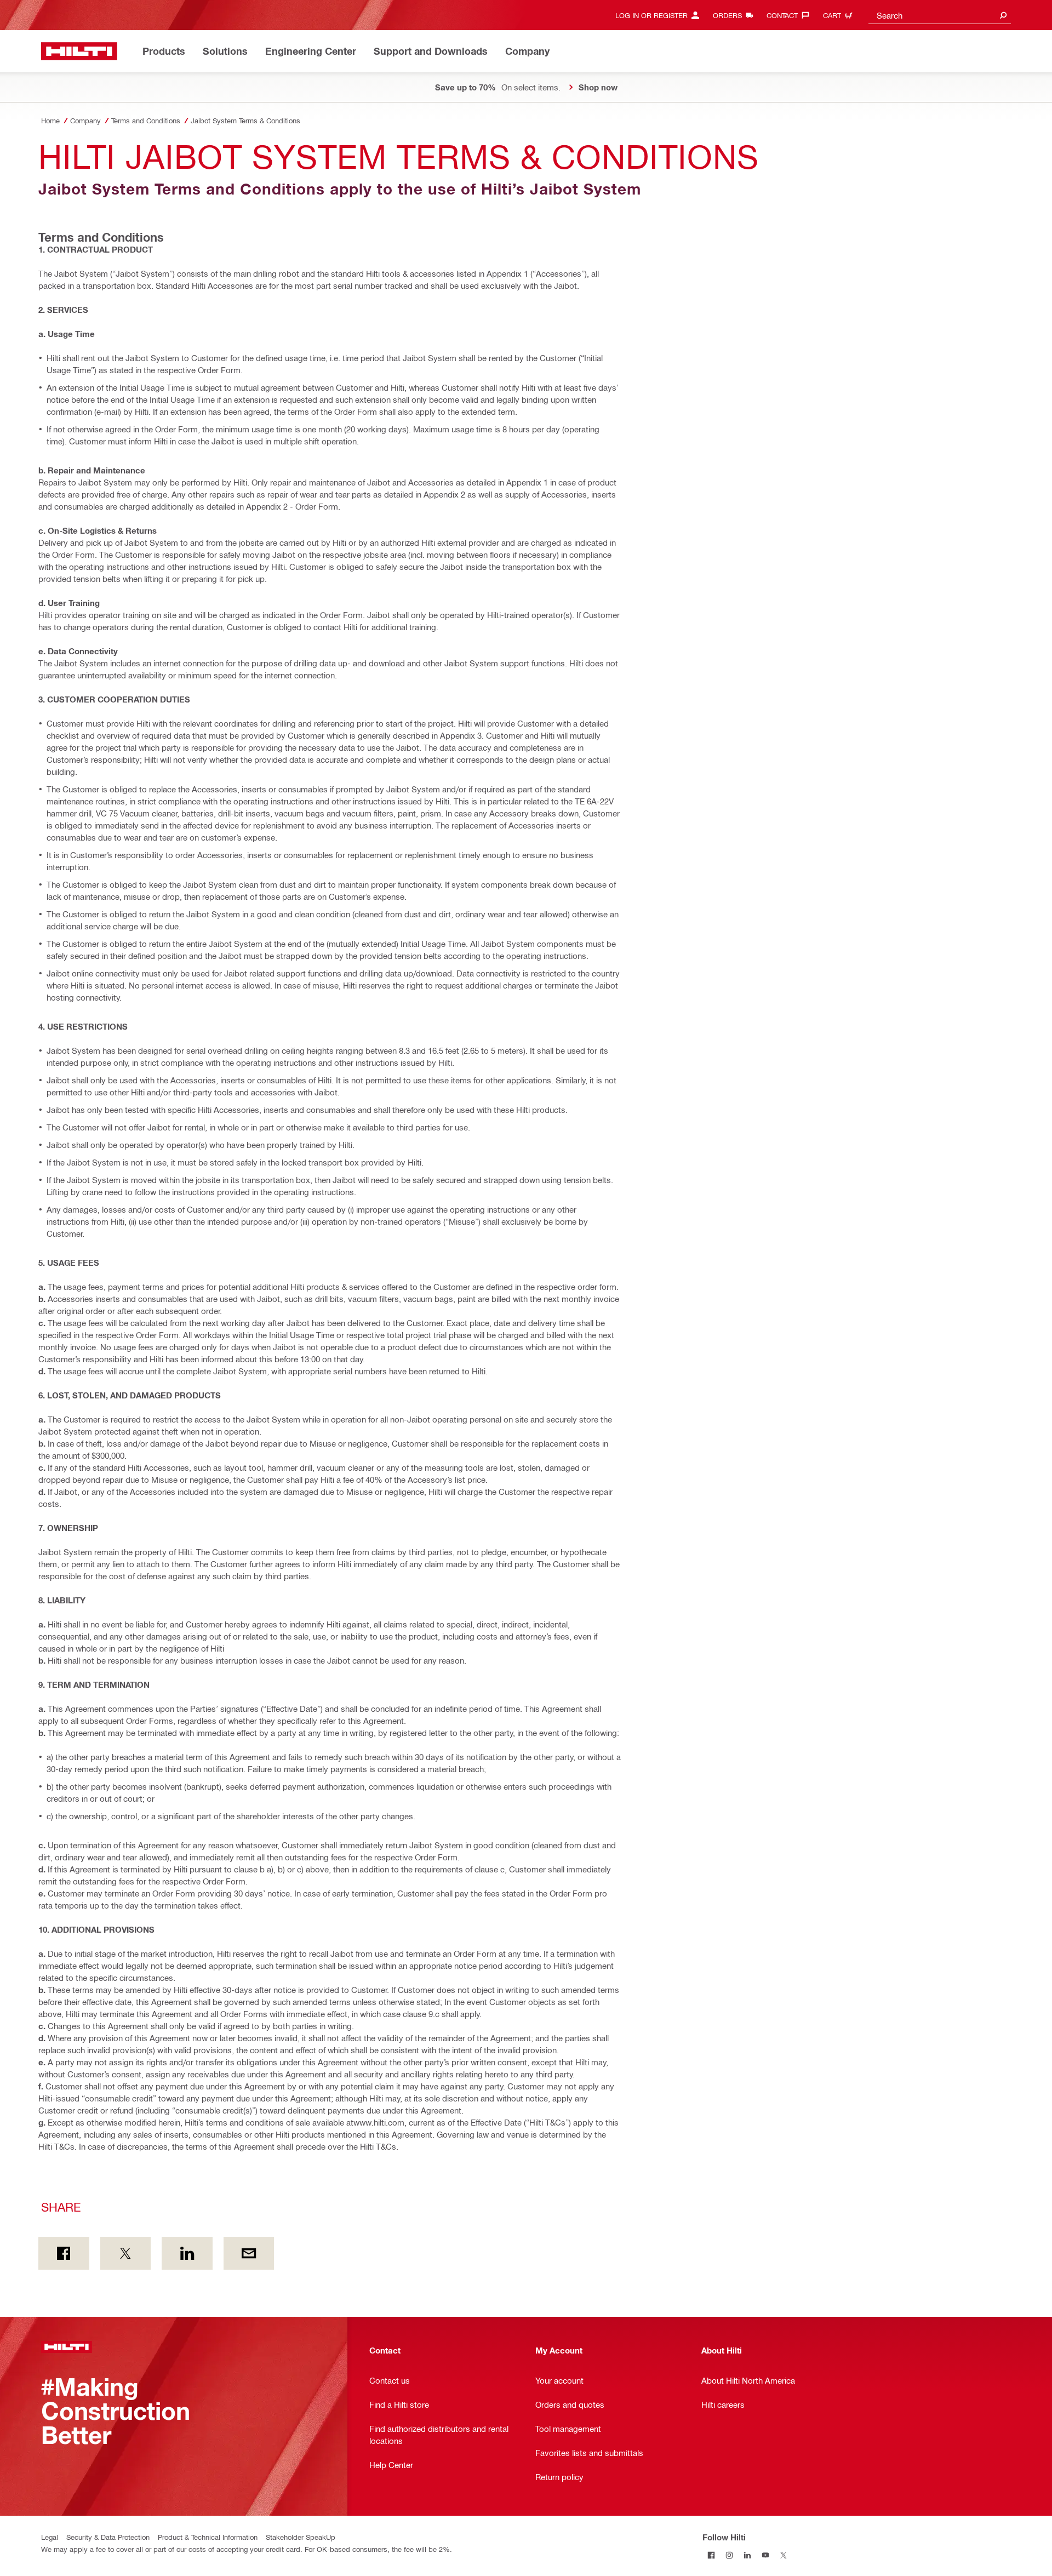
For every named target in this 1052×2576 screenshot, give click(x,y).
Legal (50, 2537)
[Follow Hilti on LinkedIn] (748, 2555)
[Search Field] (1003, 15)
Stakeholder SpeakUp (301, 2537)
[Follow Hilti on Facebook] (711, 2555)
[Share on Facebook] (64, 2253)
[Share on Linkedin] (187, 2253)
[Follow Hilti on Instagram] (730, 2555)
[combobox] (940, 15)
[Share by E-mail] (249, 2253)
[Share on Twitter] (126, 2253)
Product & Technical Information (208, 2537)
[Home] (79, 51)
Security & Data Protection (108, 2537)
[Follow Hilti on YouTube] (766, 2555)
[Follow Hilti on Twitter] (784, 2555)
